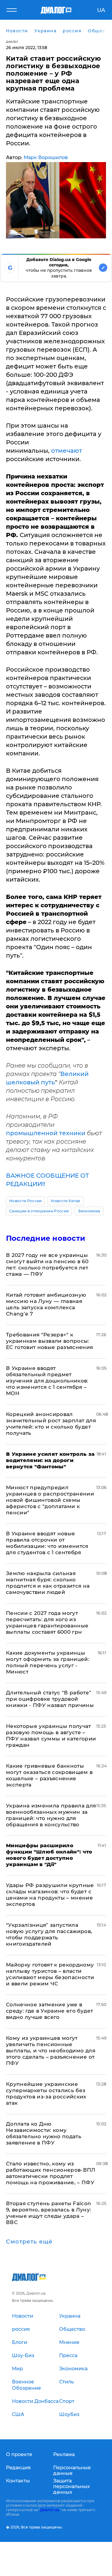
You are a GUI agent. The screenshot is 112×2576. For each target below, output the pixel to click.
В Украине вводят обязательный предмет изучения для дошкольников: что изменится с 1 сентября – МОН (47, 1381)
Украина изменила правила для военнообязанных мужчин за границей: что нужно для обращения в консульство (51, 1815)
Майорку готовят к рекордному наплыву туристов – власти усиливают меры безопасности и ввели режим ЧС (50, 1974)
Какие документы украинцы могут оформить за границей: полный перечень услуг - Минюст (48, 1662)
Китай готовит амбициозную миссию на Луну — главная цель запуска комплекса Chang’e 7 (46, 1304)
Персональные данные (72, 2470)
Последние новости (46, 1238)
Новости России (25, 1201)
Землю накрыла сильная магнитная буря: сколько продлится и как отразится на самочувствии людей (48, 1583)
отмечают (67, 451)
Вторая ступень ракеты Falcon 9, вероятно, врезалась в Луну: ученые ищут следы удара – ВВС (49, 2213)
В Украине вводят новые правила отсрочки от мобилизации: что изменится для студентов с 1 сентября (47, 1543)
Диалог (12, 42)
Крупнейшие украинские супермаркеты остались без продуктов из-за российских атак (46, 2093)
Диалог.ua (50, 2510)
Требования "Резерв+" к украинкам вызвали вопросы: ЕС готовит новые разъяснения (50, 1341)
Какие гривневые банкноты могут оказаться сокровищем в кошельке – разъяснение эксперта (49, 1775)
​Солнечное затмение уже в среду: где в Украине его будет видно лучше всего (49, 2011)
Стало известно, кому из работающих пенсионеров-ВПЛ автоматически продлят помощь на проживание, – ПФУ (51, 2173)
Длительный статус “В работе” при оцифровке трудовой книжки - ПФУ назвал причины (50, 1699)
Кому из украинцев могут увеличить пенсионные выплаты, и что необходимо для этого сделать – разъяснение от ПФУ (51, 2051)
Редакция (18, 2468)
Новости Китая (65, 1201)
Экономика (89, 1211)
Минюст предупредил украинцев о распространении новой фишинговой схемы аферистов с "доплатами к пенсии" (50, 1500)
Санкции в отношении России (39, 1211)
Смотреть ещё (29, 2242)
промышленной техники (46, 1133)
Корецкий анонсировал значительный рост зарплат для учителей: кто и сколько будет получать (51, 1424)
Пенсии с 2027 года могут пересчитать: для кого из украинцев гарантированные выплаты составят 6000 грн (47, 1622)
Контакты (18, 2481)
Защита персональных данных (72, 2486)
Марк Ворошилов (46, 157)
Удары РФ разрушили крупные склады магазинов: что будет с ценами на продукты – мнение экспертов (50, 1895)
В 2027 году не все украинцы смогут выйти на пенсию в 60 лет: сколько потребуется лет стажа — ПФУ (47, 1265)
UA (101, 10)
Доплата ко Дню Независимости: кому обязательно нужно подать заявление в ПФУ (44, 2133)
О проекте (19, 2454)
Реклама (64, 2454)
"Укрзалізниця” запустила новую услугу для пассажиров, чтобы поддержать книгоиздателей (49, 1934)
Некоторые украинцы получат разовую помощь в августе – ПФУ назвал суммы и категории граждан (51, 1736)
